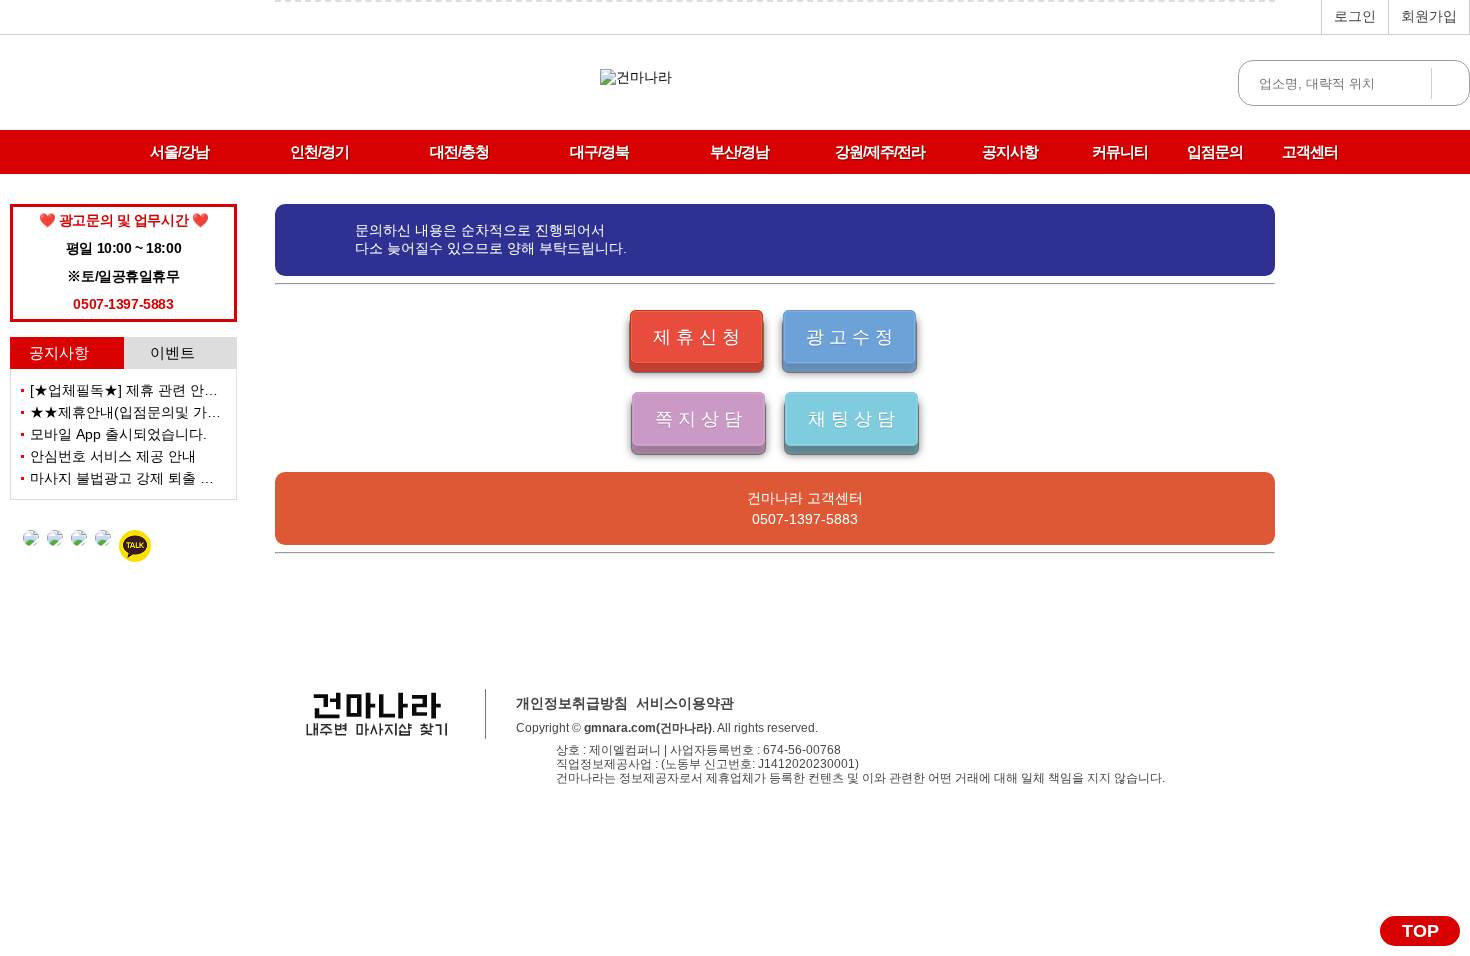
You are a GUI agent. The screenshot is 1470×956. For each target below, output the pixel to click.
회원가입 (1429, 16)
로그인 (1355, 16)
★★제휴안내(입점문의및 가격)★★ (142, 412)
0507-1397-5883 (805, 519)
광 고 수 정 (849, 337)
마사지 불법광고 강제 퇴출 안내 (129, 478)
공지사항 (59, 352)
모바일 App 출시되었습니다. (118, 434)
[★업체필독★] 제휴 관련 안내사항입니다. (161, 390)
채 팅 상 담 (851, 419)
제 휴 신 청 (696, 337)
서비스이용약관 (685, 703)
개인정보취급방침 (572, 703)
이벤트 (172, 352)
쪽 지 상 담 (698, 419)
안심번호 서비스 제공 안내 (113, 456)
